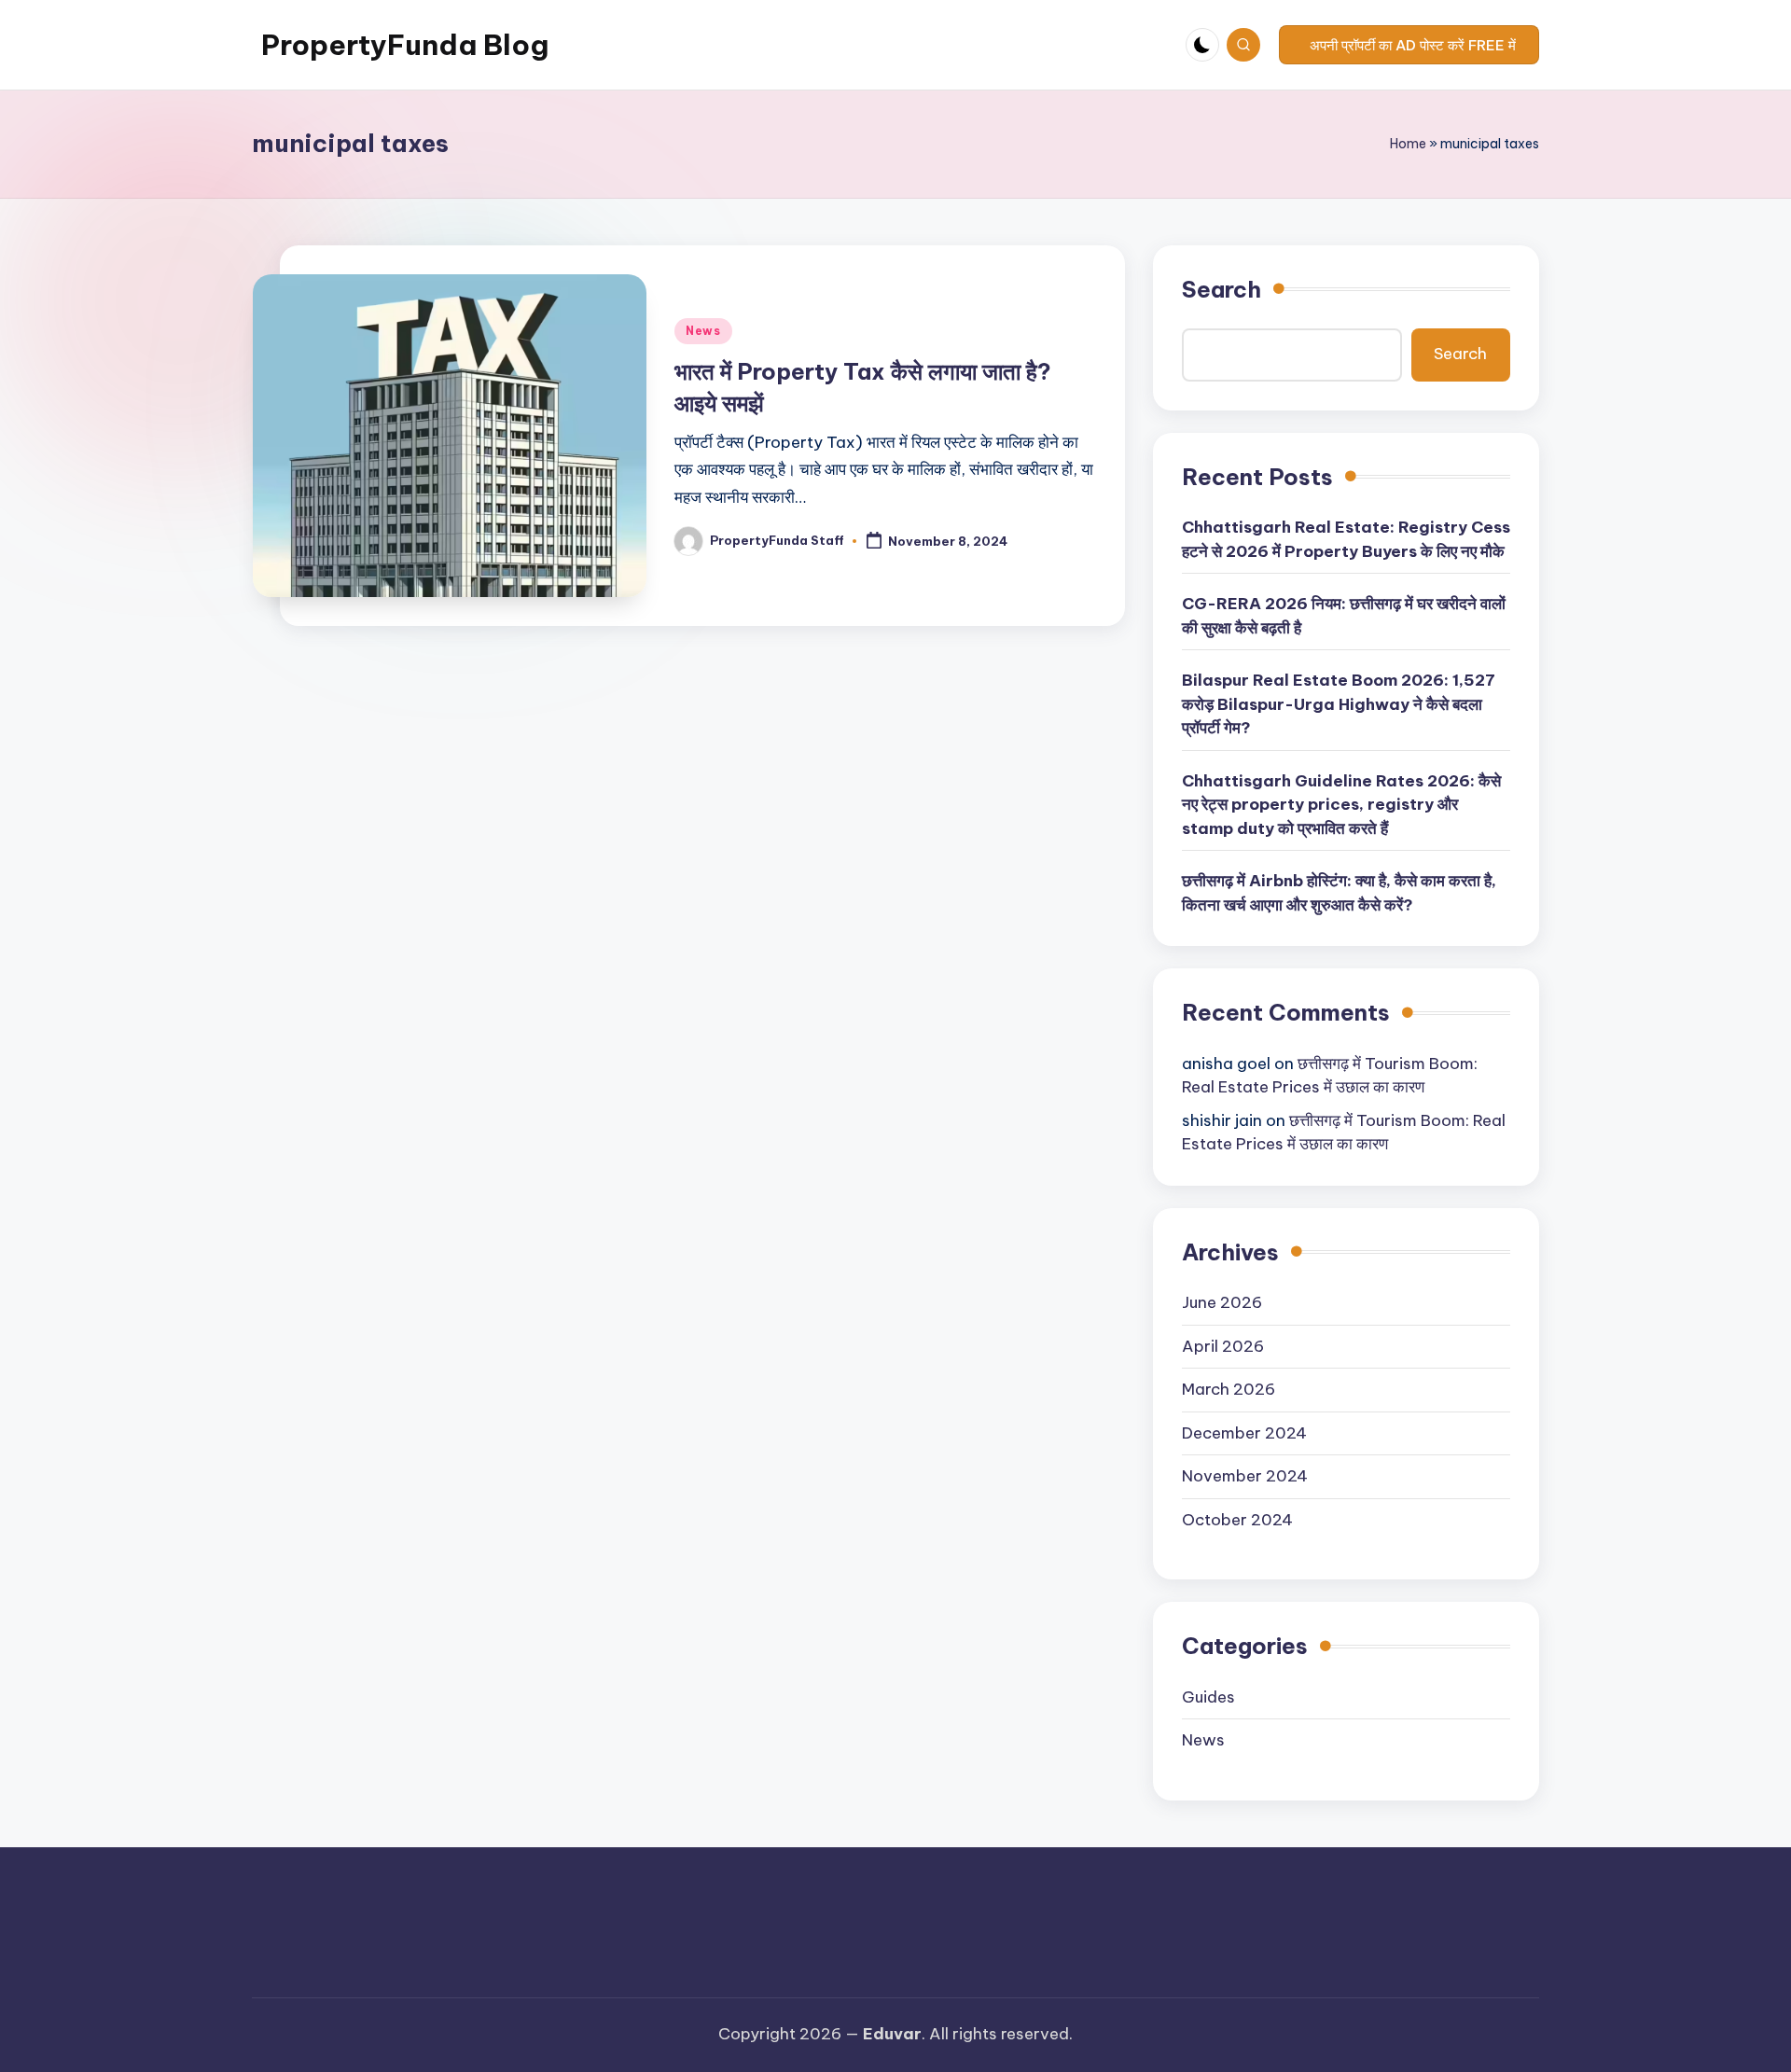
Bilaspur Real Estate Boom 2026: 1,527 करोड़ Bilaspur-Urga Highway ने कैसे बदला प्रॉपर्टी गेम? (1339, 704)
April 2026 (1223, 1346)
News (703, 331)
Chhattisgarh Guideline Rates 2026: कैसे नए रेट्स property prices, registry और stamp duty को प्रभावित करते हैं (1341, 805)
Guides (1208, 1697)
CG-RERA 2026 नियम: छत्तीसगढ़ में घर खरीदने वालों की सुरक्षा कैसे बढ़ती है (1344, 616)
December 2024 (1244, 1433)
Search (1222, 289)
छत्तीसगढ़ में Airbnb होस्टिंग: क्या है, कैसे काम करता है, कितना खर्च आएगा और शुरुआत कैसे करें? (1339, 893)
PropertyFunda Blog (405, 45)
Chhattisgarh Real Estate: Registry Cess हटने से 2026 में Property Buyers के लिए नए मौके (1346, 539)
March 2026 (1229, 1389)
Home (1408, 144)
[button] (1409, 45)
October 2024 (1237, 1520)
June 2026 (1222, 1302)
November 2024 (1245, 1476)
